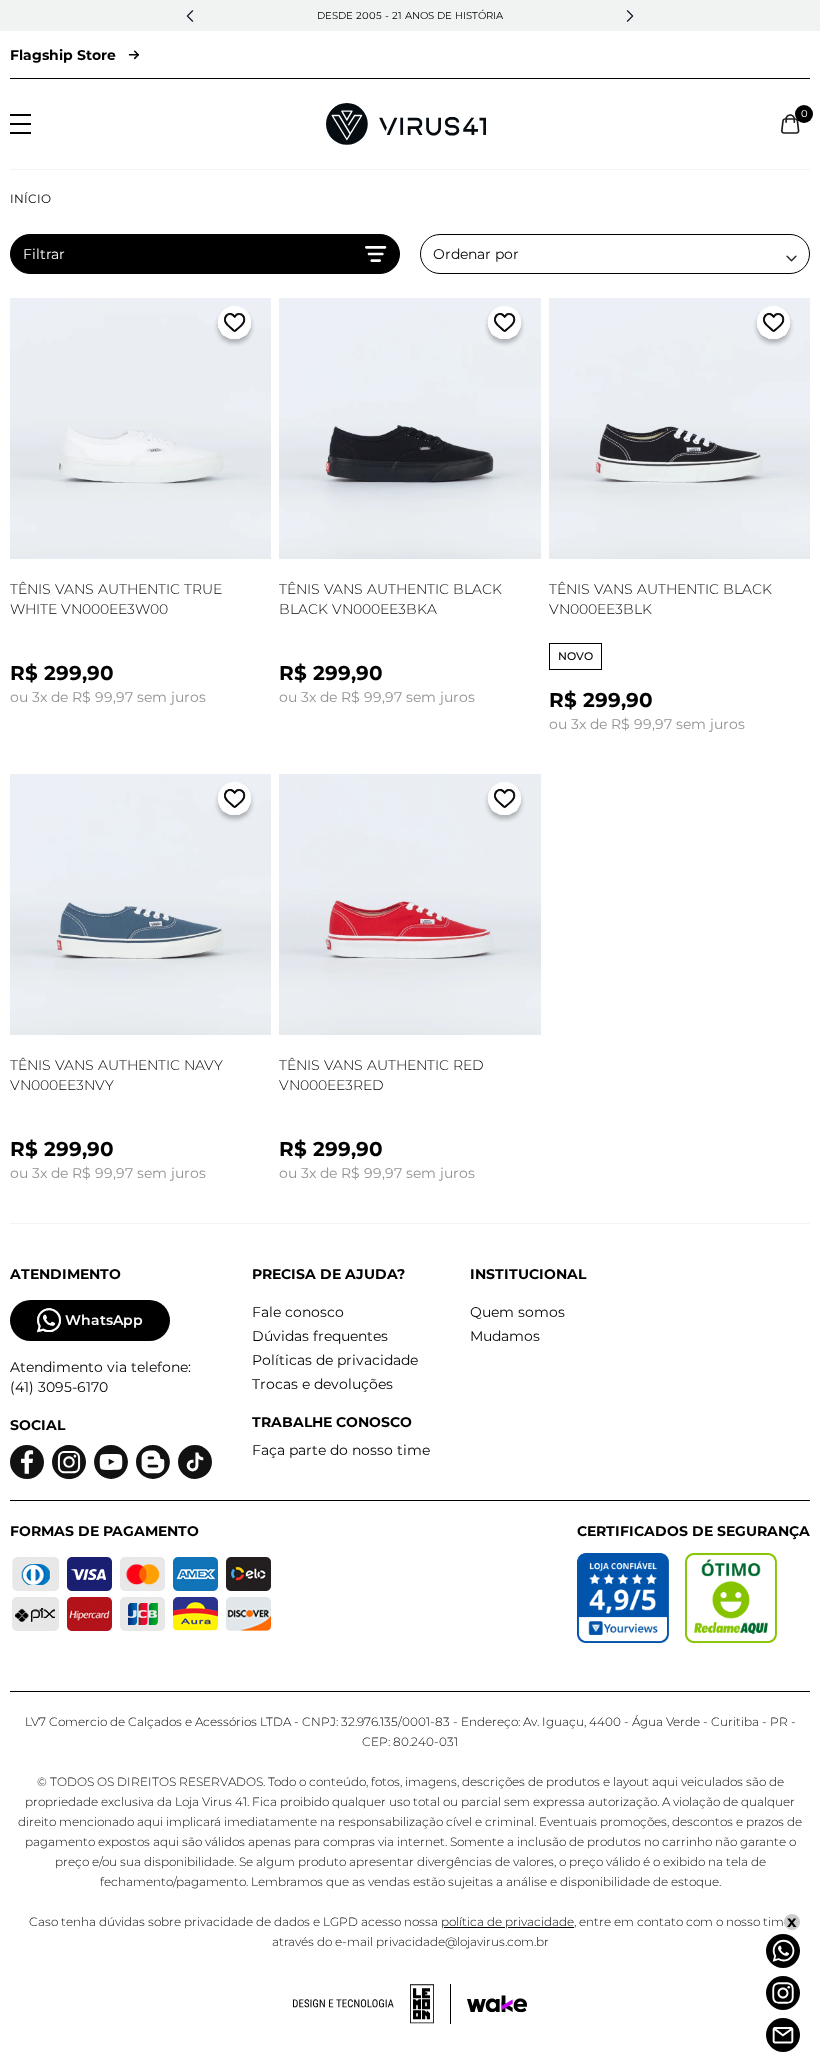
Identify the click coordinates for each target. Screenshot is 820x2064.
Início (30, 198)
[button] (190, 16)
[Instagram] (783, 1993)
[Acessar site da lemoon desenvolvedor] (372, 2004)
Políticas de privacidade (335, 1360)
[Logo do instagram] (69, 1462)
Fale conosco (298, 1312)
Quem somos (517, 1312)
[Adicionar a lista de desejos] (234, 326)
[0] (790, 124)
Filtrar (44, 254)
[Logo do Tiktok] (195, 1462)
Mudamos (505, 1336)
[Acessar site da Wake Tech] (497, 2004)
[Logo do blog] (153, 1462)
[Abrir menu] (20, 124)
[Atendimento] (783, 2035)
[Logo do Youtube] (111, 1462)
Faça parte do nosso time (341, 1450)
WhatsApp (104, 1320)
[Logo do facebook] (27, 1462)
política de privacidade (507, 1921)
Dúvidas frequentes (320, 1336)
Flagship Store (63, 55)
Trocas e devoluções (322, 1384)
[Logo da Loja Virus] (406, 124)
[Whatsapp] (783, 1951)
